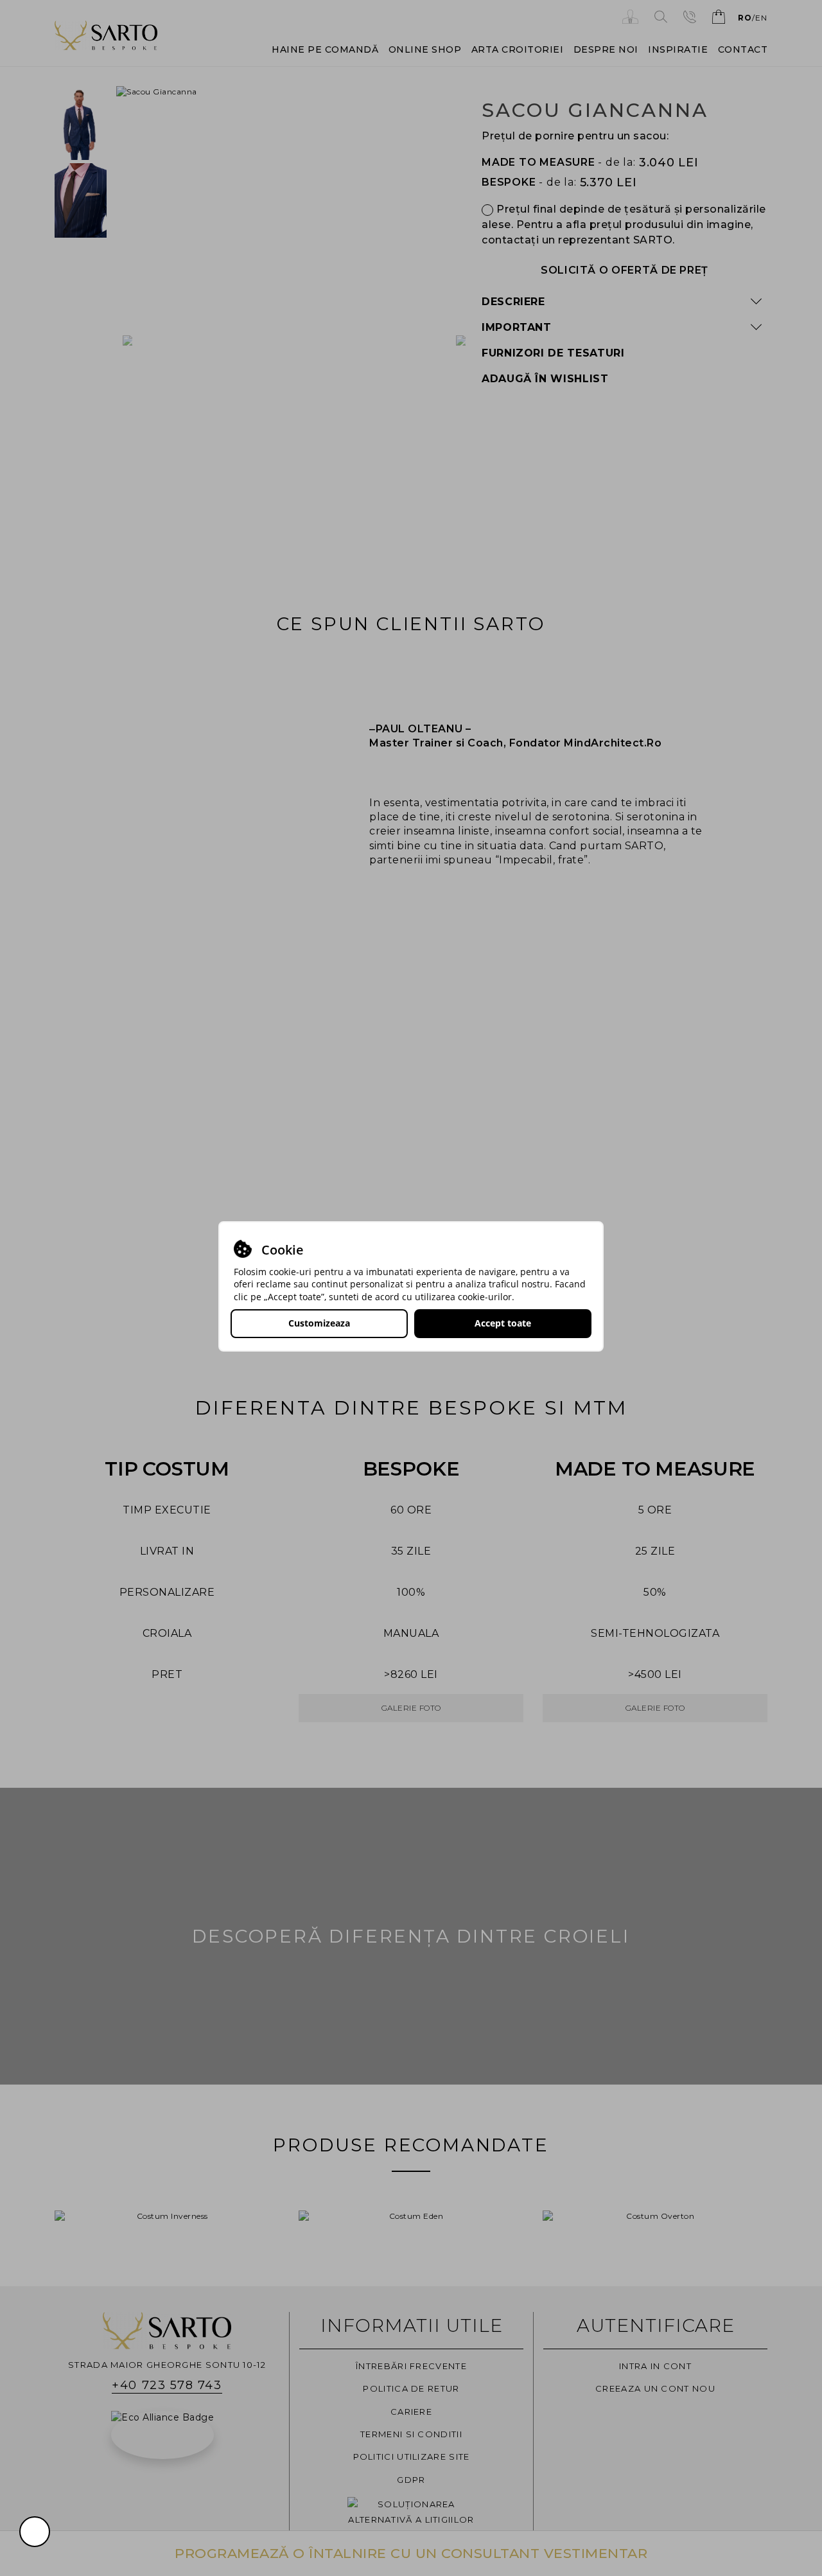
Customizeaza (319, 1323)
